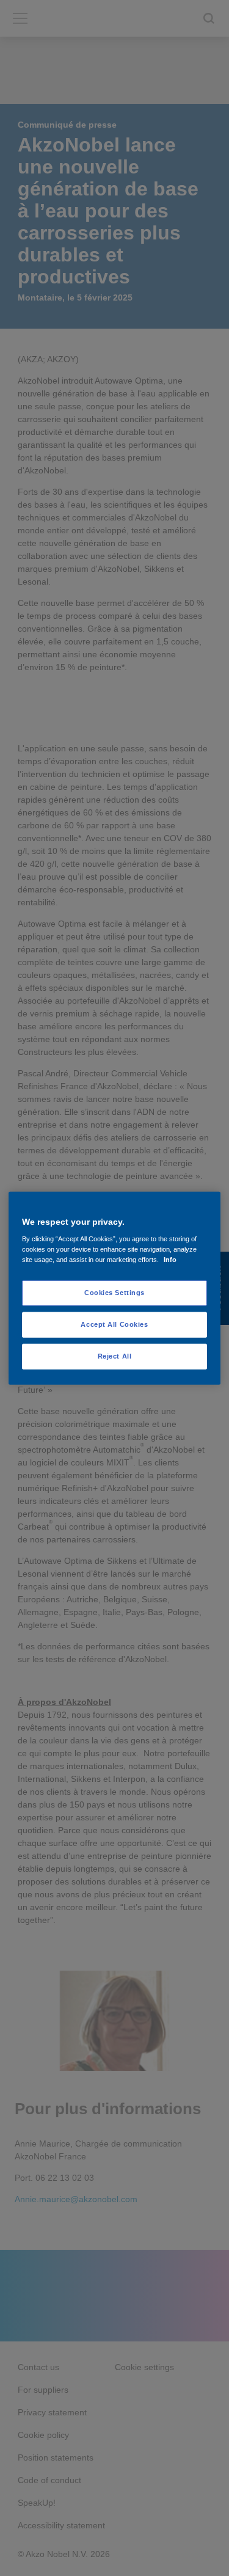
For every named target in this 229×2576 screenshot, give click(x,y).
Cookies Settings (114, 1293)
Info (170, 1260)
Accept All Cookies (114, 1324)
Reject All (115, 1356)
